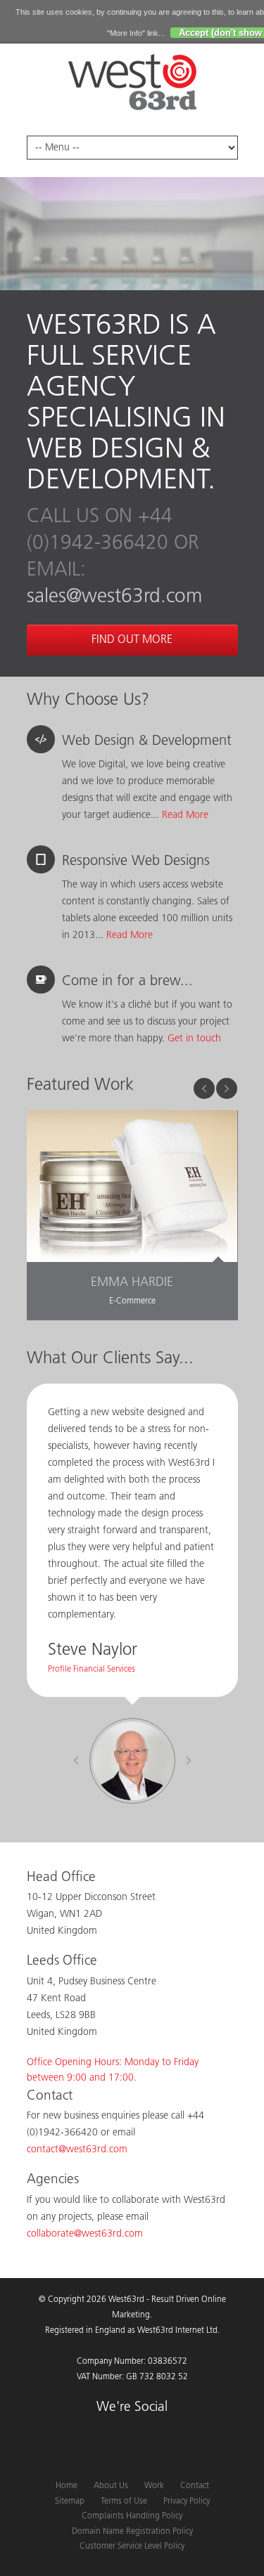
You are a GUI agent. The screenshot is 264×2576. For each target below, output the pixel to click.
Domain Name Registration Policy (132, 2532)
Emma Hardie (132, 1283)
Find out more (132, 640)
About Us (111, 2486)
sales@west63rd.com (114, 597)
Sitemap (70, 2502)
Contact (195, 2486)
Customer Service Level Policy (132, 2546)
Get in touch (194, 1039)
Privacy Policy (187, 2502)
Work (154, 2486)
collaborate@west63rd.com (85, 2234)
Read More (185, 815)
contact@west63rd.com (77, 2150)
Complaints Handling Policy (132, 2516)
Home (67, 2486)
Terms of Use (124, 2502)
